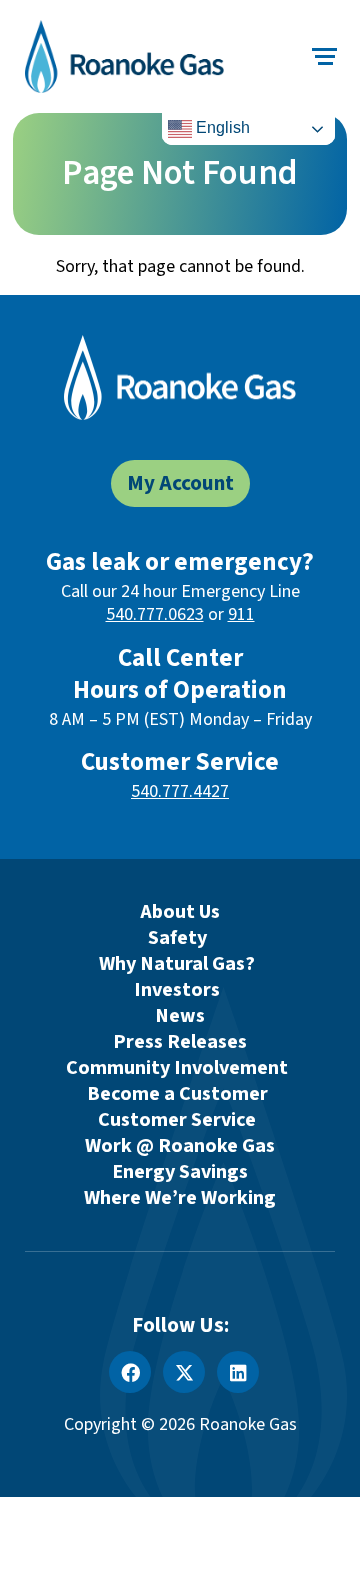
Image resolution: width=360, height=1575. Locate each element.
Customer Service (177, 1120)
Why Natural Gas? (177, 964)
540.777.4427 (180, 791)
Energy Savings (180, 1172)
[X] (184, 1372)
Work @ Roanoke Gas (180, 1146)
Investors (177, 990)
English (221, 127)
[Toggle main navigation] (325, 56)
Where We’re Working (180, 1198)
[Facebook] (130, 1372)
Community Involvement (177, 1068)
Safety (177, 938)
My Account (180, 483)
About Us (180, 912)
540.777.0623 (155, 614)
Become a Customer (177, 1094)
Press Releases (180, 1042)
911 (241, 614)
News (180, 1016)
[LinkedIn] (238, 1372)
